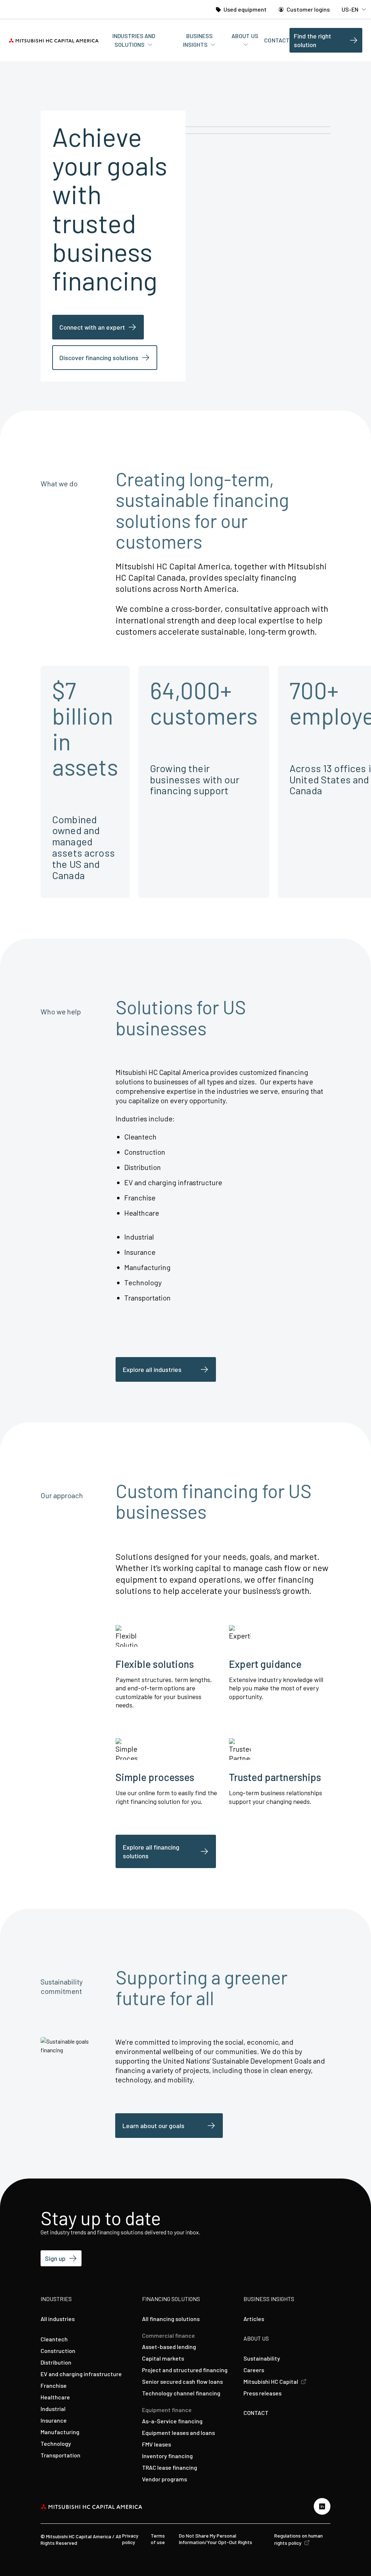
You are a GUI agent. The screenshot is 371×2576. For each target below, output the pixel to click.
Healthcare (55, 2397)
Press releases (262, 2393)
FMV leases (157, 2444)
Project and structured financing (185, 2370)
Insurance (54, 2420)
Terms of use (158, 2539)
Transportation (61, 2455)
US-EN (351, 9)
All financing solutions (171, 2319)
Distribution (56, 2362)
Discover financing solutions (99, 358)
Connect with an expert (92, 327)
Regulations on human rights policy (299, 2539)
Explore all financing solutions (151, 1851)
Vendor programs (164, 2479)
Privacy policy (130, 2539)
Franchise (54, 2385)
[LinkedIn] (322, 2506)
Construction (58, 2351)
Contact (277, 40)
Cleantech (54, 2339)
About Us (245, 36)
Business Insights (198, 40)
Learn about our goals (153, 2126)
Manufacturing (60, 2432)
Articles (254, 2319)
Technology (56, 2443)
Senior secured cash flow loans (182, 2381)
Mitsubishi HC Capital (271, 2381)
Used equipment (245, 9)
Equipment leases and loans (178, 2433)
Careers (254, 2370)
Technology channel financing (181, 2393)
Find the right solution (312, 40)
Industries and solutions (134, 40)
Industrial (53, 2409)
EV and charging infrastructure (81, 2374)
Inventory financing (167, 2456)
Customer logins (308, 9)
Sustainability (262, 2358)
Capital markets (163, 2358)
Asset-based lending (169, 2347)
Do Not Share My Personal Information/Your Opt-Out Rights (216, 2539)
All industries (58, 2319)
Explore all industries (152, 1369)
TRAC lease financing (170, 2467)
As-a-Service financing (172, 2421)
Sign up (55, 2258)
